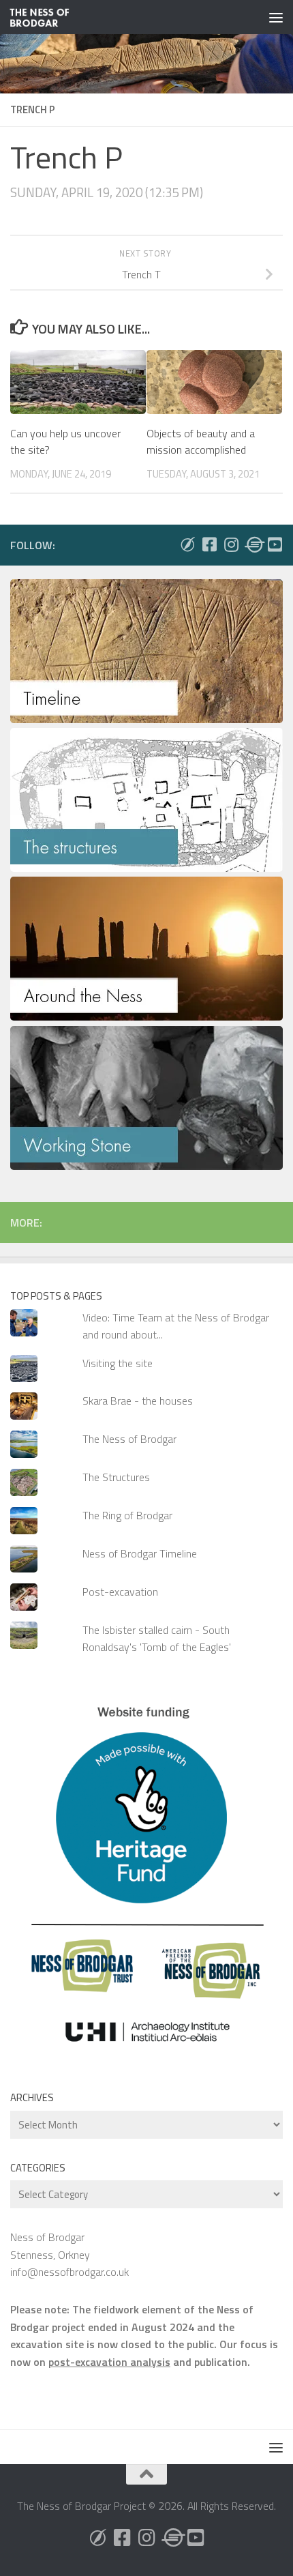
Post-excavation (120, 1592)
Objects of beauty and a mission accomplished (201, 441)
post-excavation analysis (109, 2362)
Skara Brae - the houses (138, 1401)
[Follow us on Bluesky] (187, 544)
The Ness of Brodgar (129, 1439)
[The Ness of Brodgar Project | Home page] (50, 17)
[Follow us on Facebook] (209, 544)
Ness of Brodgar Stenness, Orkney (50, 2245)
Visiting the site (118, 1363)
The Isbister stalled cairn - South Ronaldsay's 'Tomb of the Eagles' (157, 1638)
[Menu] (276, 17)
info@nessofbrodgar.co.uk (70, 2272)
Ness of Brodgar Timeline (140, 1553)
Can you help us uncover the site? (65, 441)
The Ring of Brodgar (127, 1515)
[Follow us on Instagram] (231, 544)
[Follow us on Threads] (253, 544)
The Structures (116, 1477)
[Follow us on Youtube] (275, 544)
